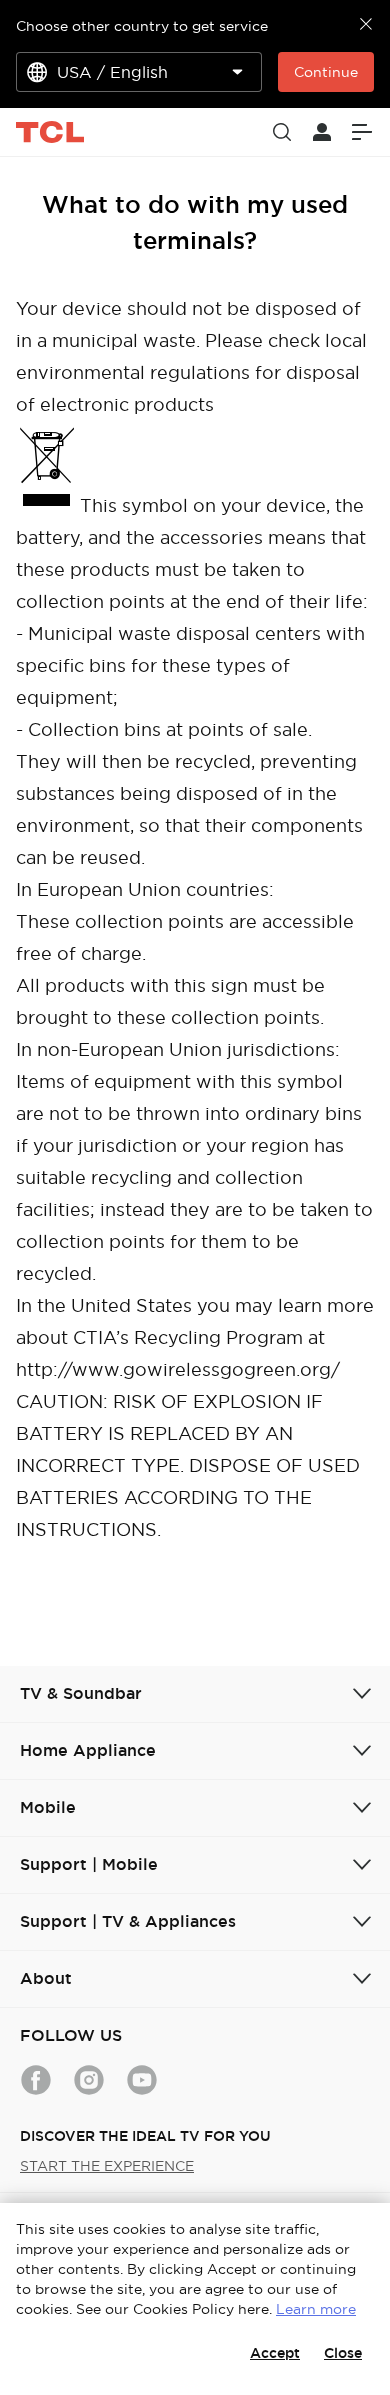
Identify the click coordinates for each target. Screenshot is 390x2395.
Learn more (316, 2309)
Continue (326, 72)
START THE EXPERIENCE (107, 2166)
